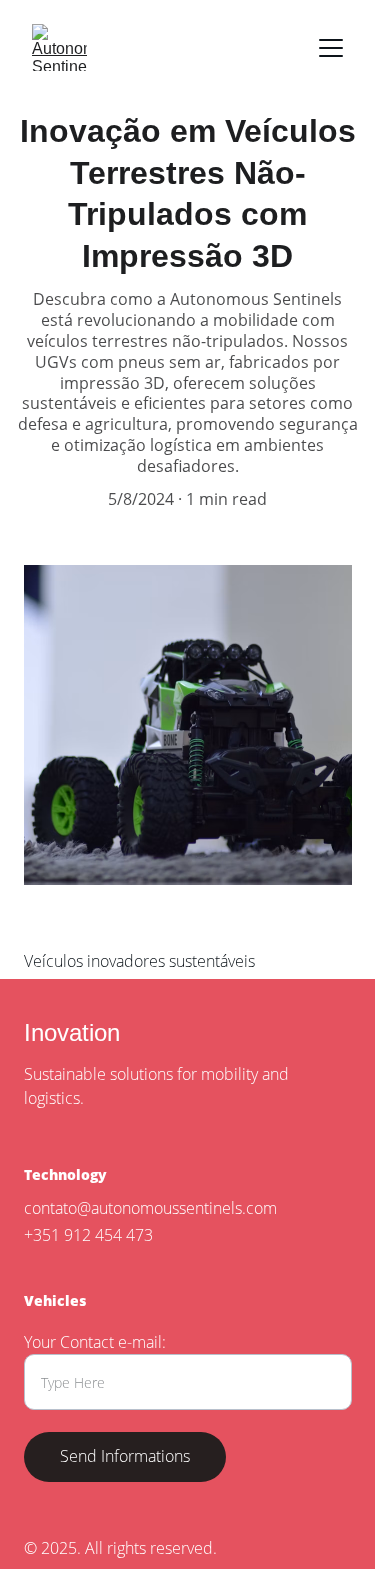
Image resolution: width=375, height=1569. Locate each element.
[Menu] (331, 48)
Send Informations (125, 1456)
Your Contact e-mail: (95, 1342)
